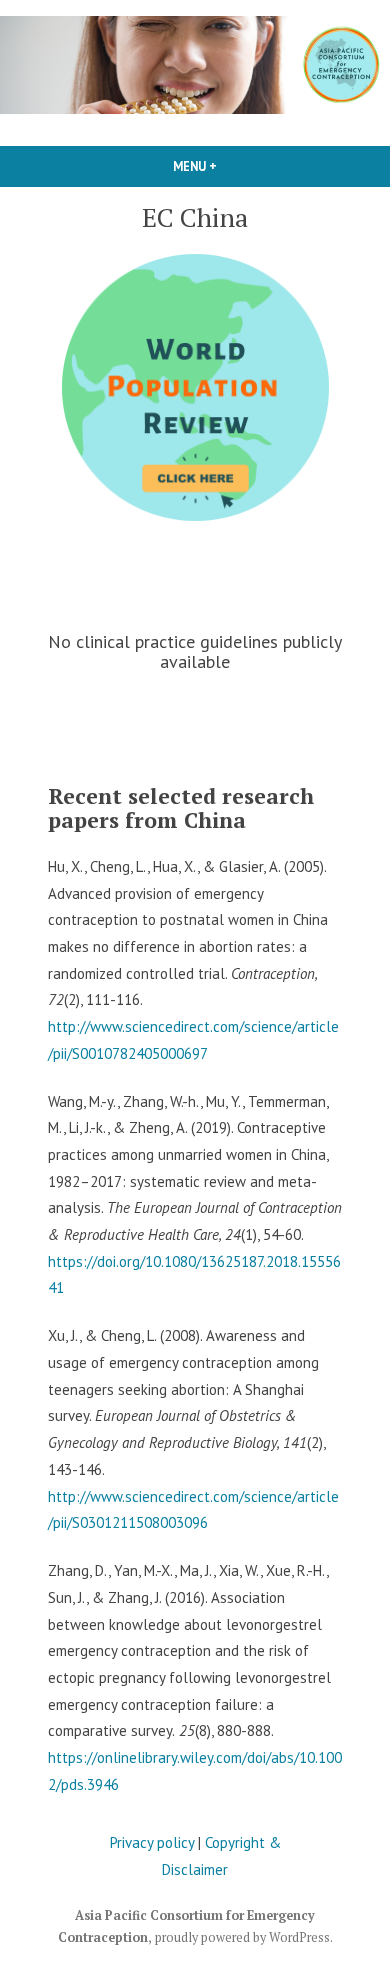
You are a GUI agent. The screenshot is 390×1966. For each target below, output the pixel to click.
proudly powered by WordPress (242, 1937)
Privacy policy (152, 1842)
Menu (229, 166)
